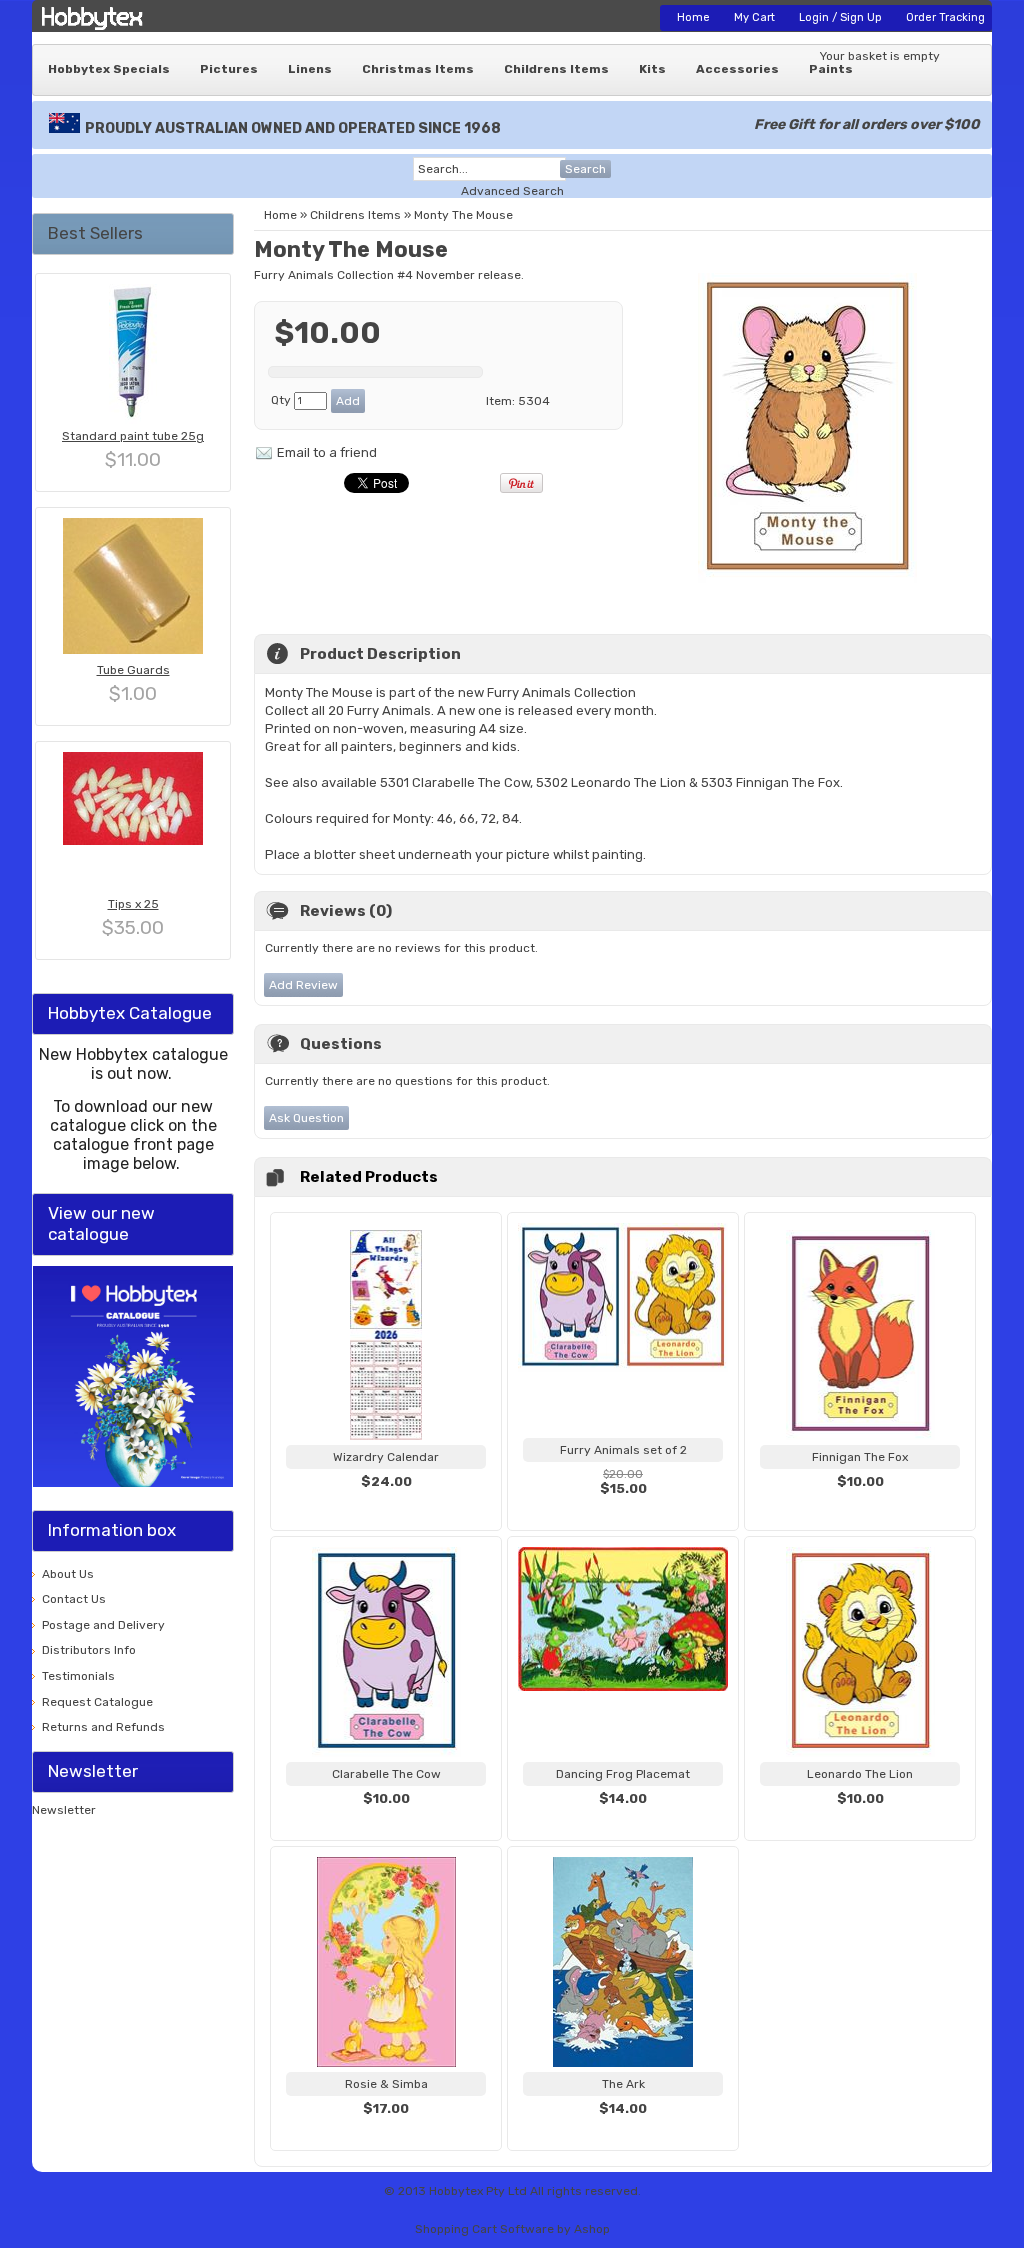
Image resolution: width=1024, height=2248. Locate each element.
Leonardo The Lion (860, 1774)
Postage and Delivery (103, 1625)
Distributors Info (89, 1650)
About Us (68, 1574)
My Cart (754, 17)
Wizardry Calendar (386, 1457)
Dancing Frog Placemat (623, 1774)
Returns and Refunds (103, 1727)
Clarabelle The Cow (386, 1774)
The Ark (623, 2084)
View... (386, 1506)
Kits (652, 69)
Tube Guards (133, 670)
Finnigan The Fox (860, 1457)
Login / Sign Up (840, 17)
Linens (310, 69)
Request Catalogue (97, 1702)
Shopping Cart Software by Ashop (512, 2229)
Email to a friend (327, 452)
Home (693, 17)
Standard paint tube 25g (133, 436)
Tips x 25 (133, 904)
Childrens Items (556, 69)
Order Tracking (945, 17)
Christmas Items (418, 69)
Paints (831, 69)
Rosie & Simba (386, 2084)
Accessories (737, 69)
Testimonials (78, 1676)
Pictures (229, 69)
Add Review (303, 985)
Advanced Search (512, 191)
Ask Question (306, 1118)
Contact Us (74, 1599)
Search (585, 169)
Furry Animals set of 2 (623, 1450)
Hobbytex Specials (109, 69)
